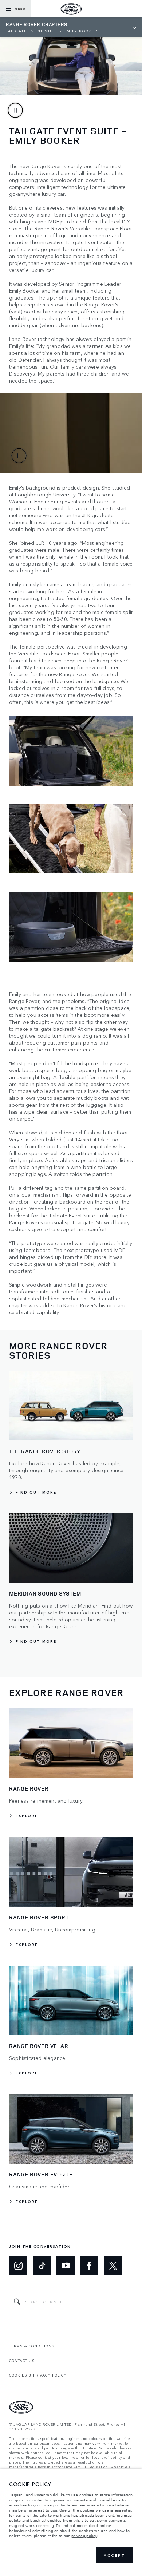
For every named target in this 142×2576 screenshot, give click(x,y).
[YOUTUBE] (66, 2266)
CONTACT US (22, 2361)
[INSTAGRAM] (18, 2266)
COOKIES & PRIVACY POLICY (38, 2375)
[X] (113, 2266)
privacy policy (84, 2536)
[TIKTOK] (42, 2266)
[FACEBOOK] (89, 2266)
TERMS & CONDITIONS (32, 2346)
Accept (115, 2555)
